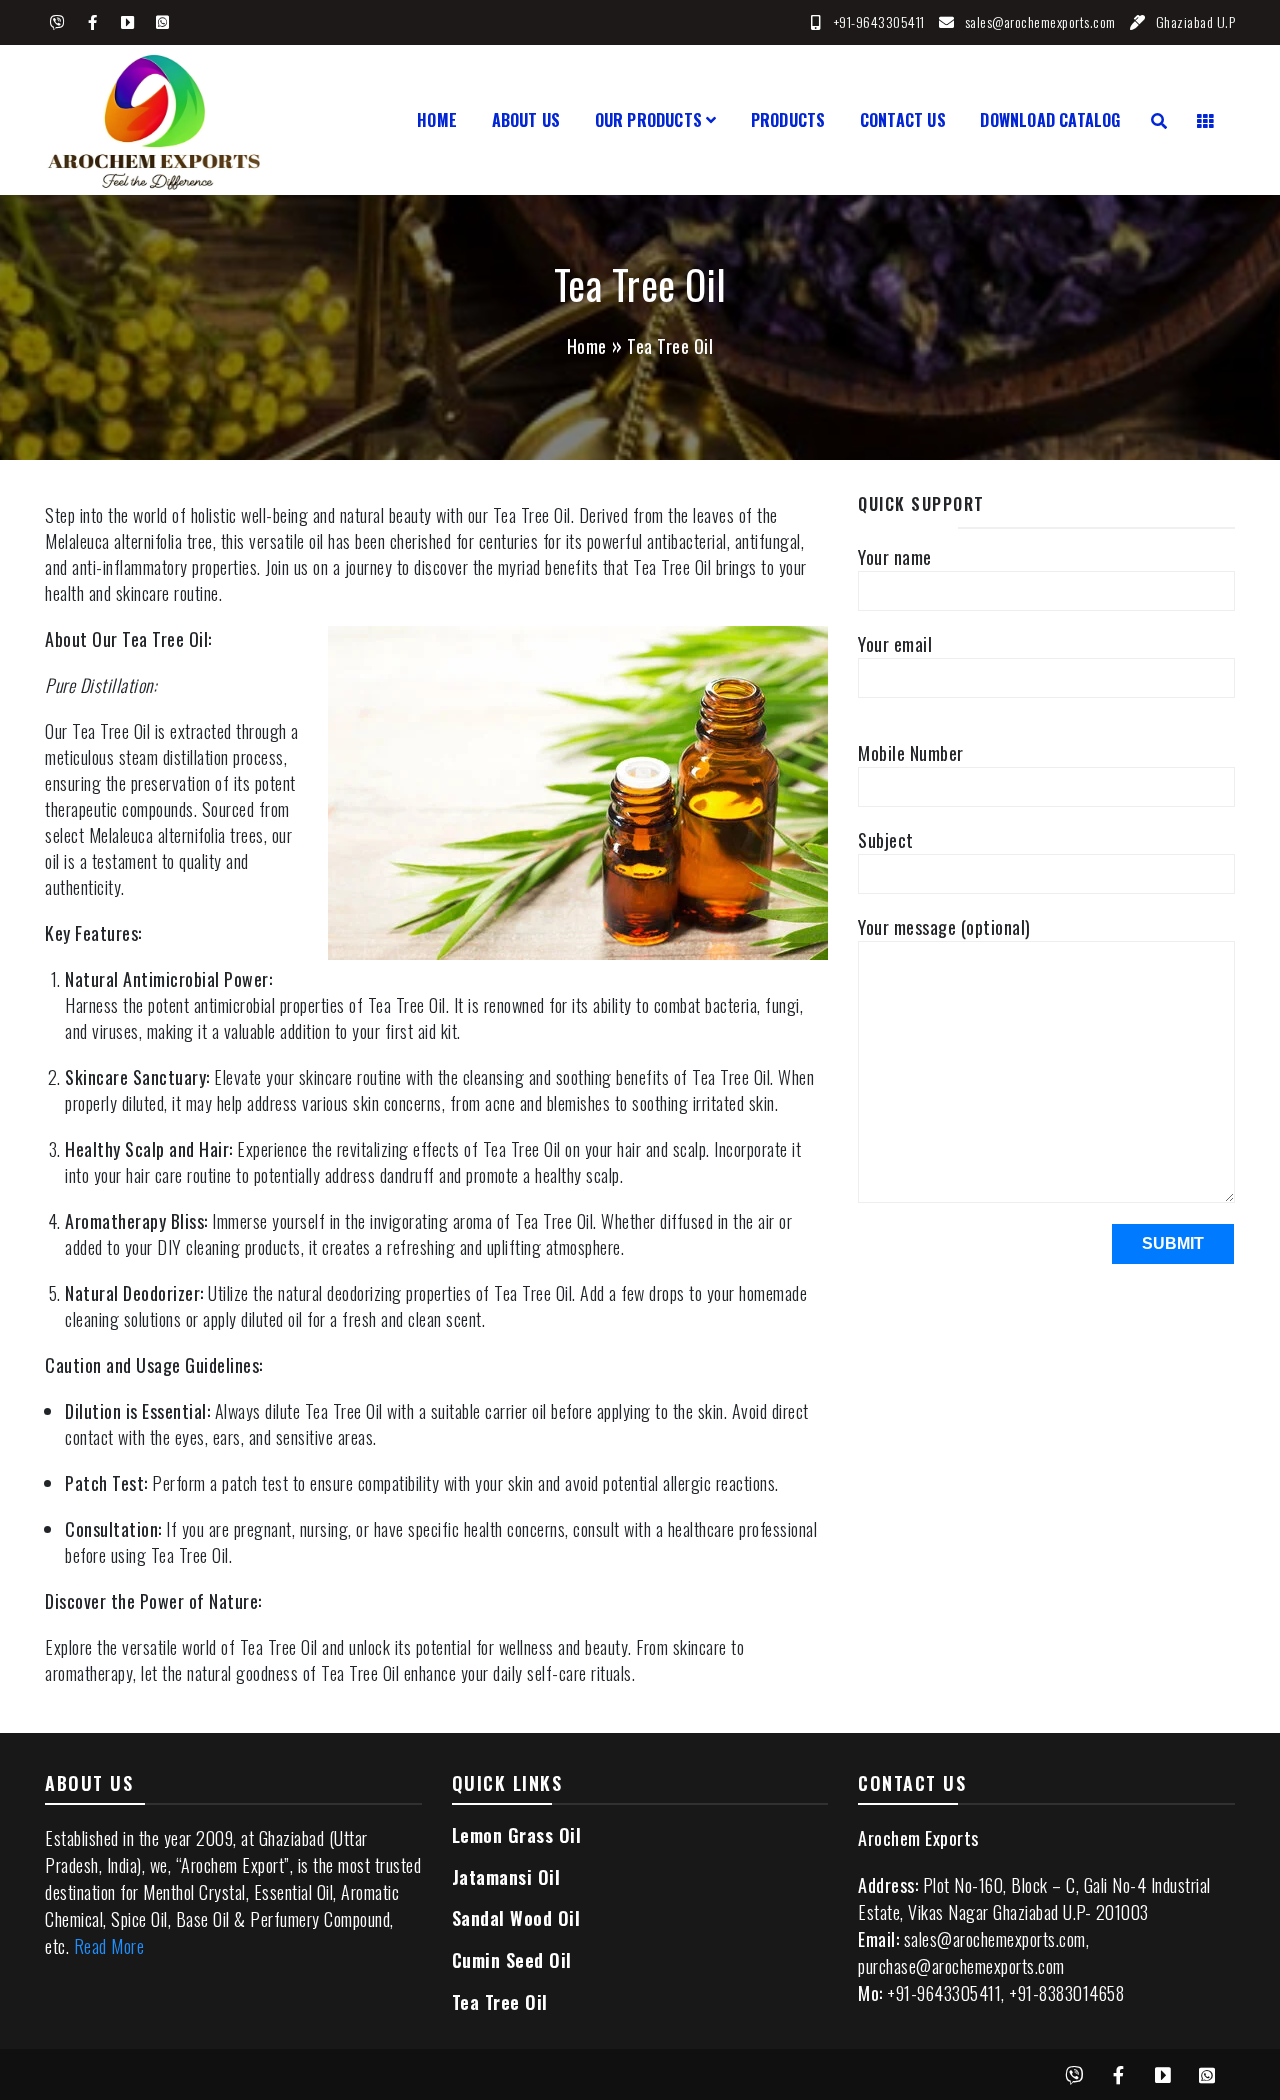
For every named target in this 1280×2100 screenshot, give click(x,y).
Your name (895, 557)
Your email (895, 644)
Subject (886, 840)
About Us (526, 120)
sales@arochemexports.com (1040, 21)
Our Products (648, 120)
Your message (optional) (944, 927)
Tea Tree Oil (500, 2002)
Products (788, 120)
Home (437, 120)
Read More (109, 1946)
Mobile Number (911, 753)
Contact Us (903, 120)
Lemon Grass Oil (517, 1835)
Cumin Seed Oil (512, 1960)
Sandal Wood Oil (516, 1918)
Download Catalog (1050, 120)
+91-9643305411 (879, 21)
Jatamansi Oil (506, 1877)
